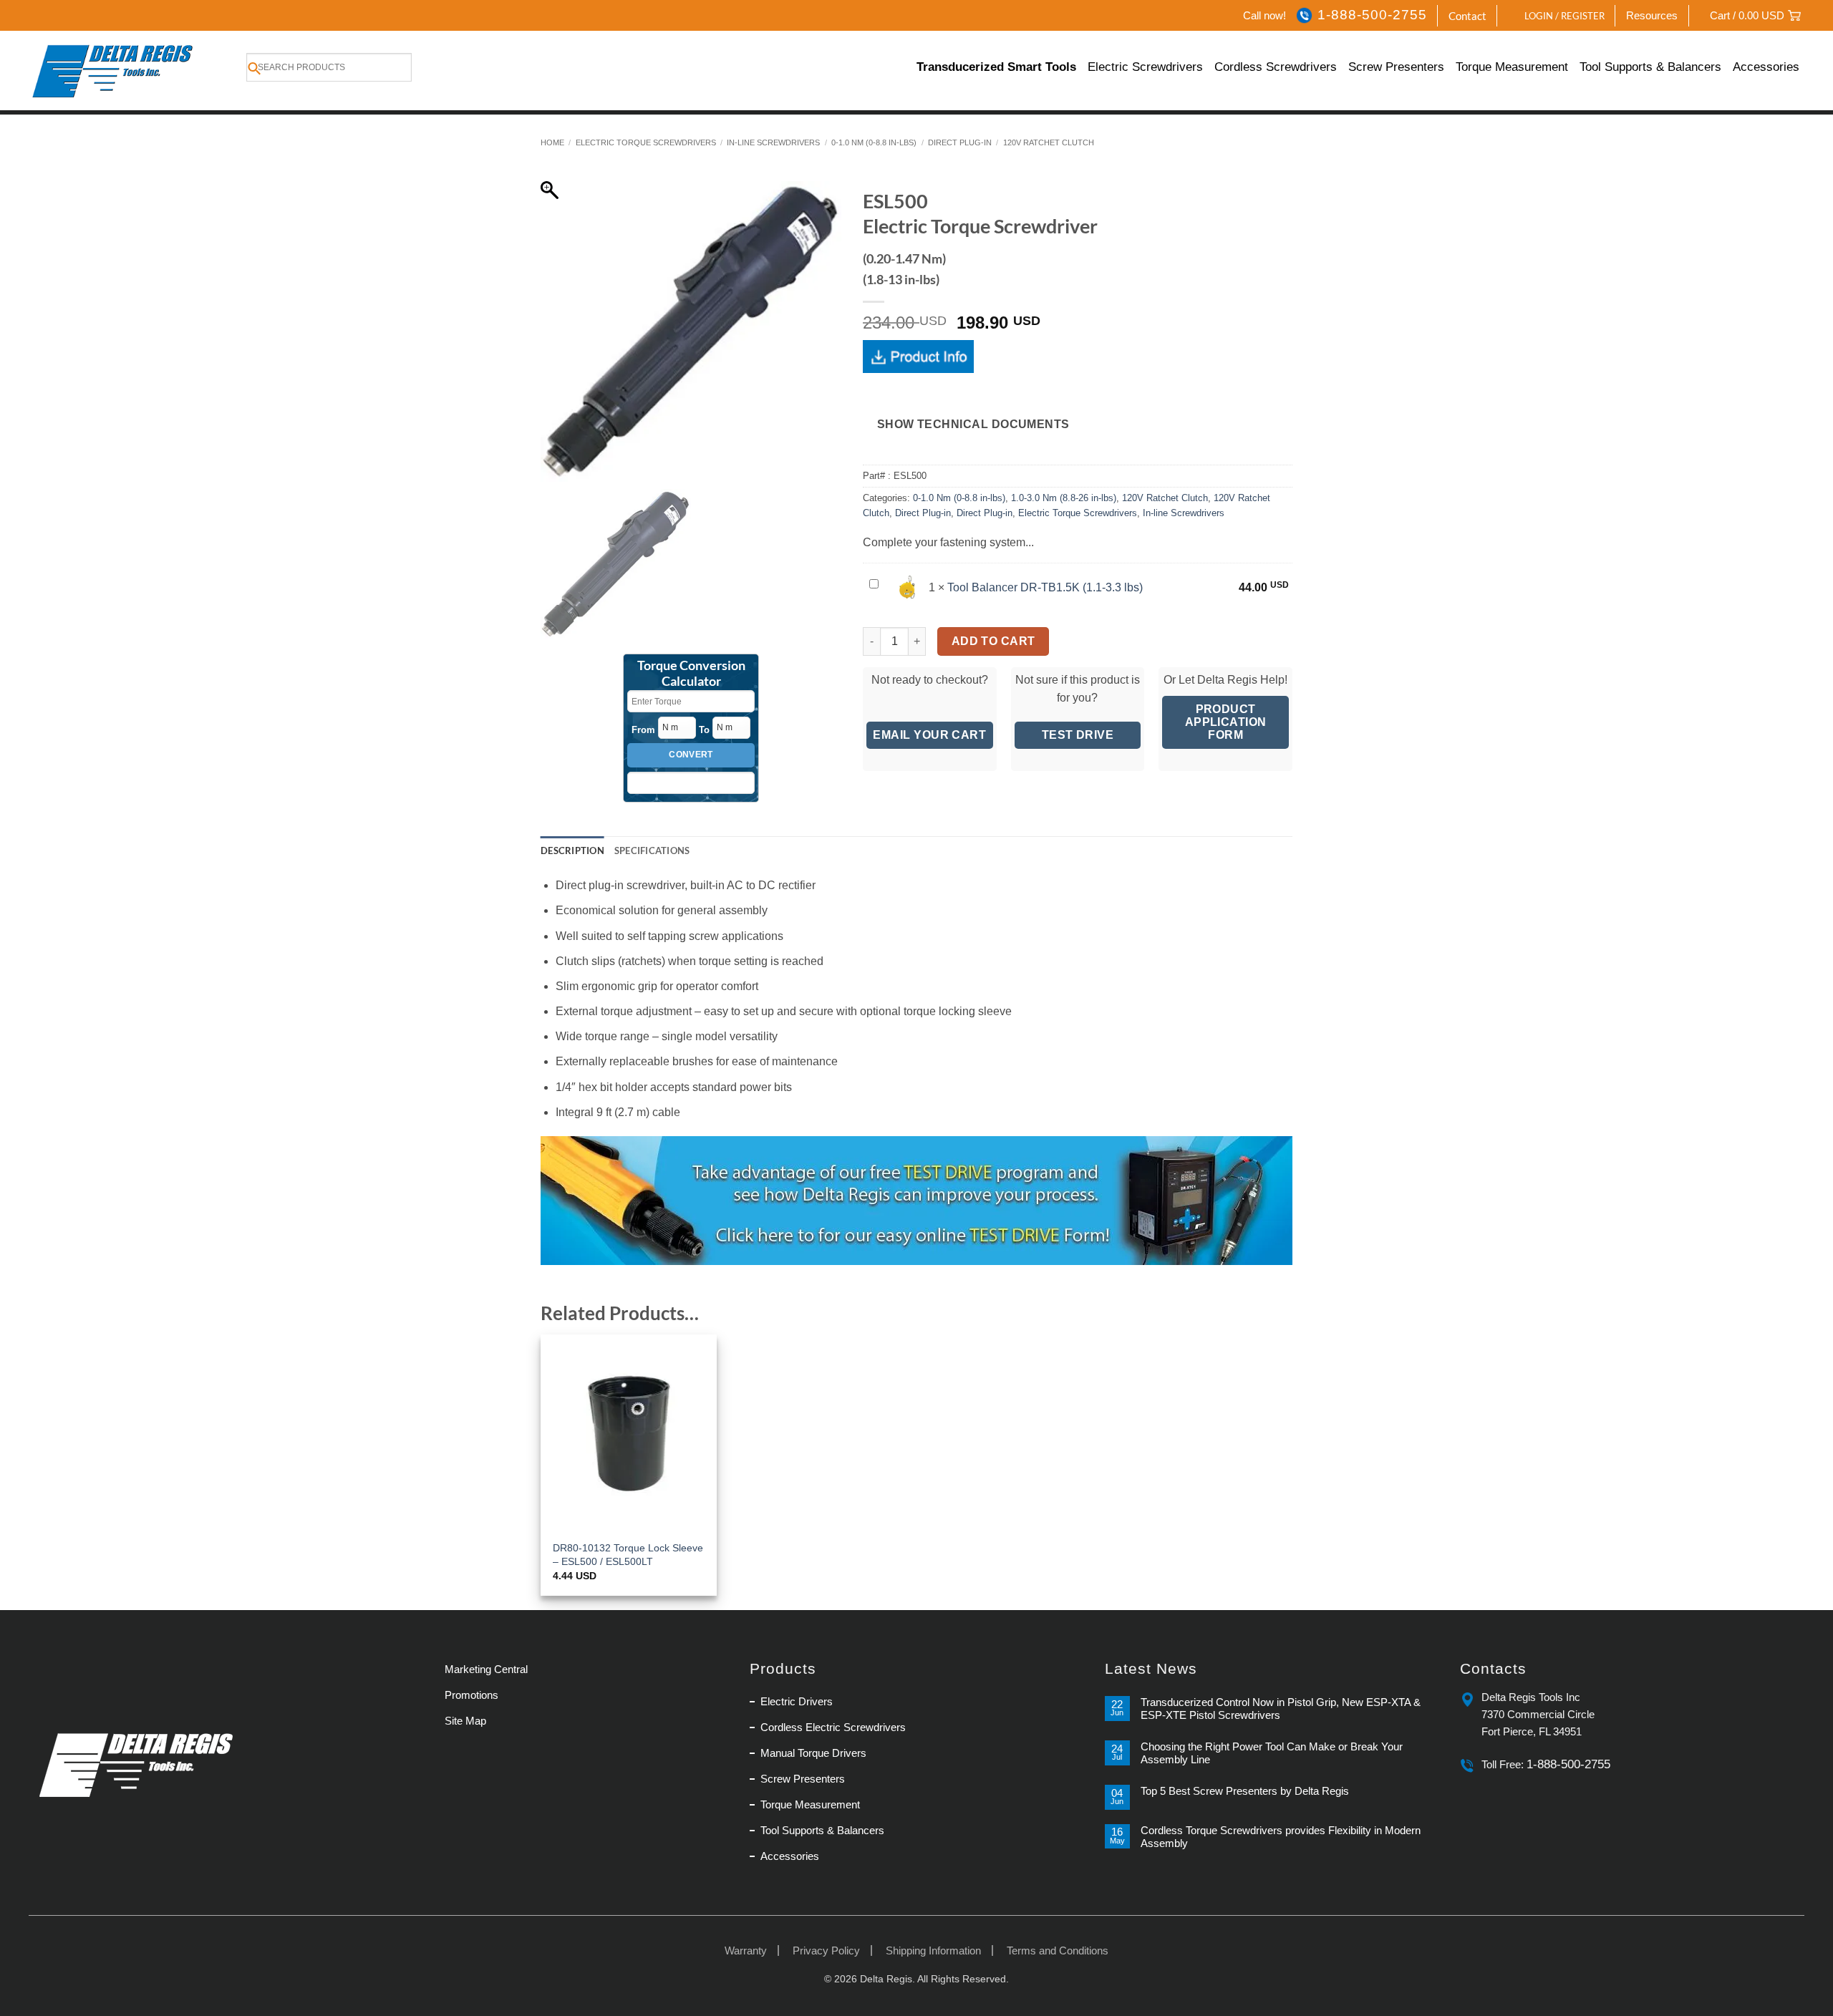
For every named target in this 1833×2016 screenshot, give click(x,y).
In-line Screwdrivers (773, 142)
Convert (691, 755)
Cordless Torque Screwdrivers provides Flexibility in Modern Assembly (1281, 1837)
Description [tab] (572, 850)
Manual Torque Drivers (813, 1753)
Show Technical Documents (973, 424)
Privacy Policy (826, 1950)
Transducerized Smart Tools (996, 67)
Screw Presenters (1396, 67)
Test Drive (1078, 735)
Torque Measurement (1512, 67)
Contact (1467, 16)
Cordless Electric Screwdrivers (833, 1727)
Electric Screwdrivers (1145, 67)
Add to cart (993, 641)
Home (552, 142)
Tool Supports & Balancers (1650, 67)
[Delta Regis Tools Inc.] (114, 71)
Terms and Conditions (1058, 1950)
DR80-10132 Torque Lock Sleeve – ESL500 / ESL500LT (628, 1555)
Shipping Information (933, 1950)
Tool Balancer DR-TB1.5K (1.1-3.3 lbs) (1045, 587)
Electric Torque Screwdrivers (646, 142)
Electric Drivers (797, 1701)
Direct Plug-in (960, 142)
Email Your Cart (929, 735)
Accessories (1766, 67)
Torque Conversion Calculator (691, 674)
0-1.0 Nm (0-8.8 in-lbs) (874, 142)
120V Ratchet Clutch (1049, 142)
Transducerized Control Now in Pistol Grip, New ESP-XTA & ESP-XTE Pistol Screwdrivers (1281, 1709)
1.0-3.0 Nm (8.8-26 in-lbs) (1064, 498)
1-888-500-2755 (1372, 15)
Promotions (471, 1695)
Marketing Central (486, 1669)
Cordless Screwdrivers (1276, 67)
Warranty (746, 1950)
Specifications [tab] (652, 850)
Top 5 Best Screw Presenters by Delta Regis (1245, 1791)
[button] (1557, 16)
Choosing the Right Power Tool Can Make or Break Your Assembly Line (1272, 1753)
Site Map (465, 1721)
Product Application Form (1226, 722)
